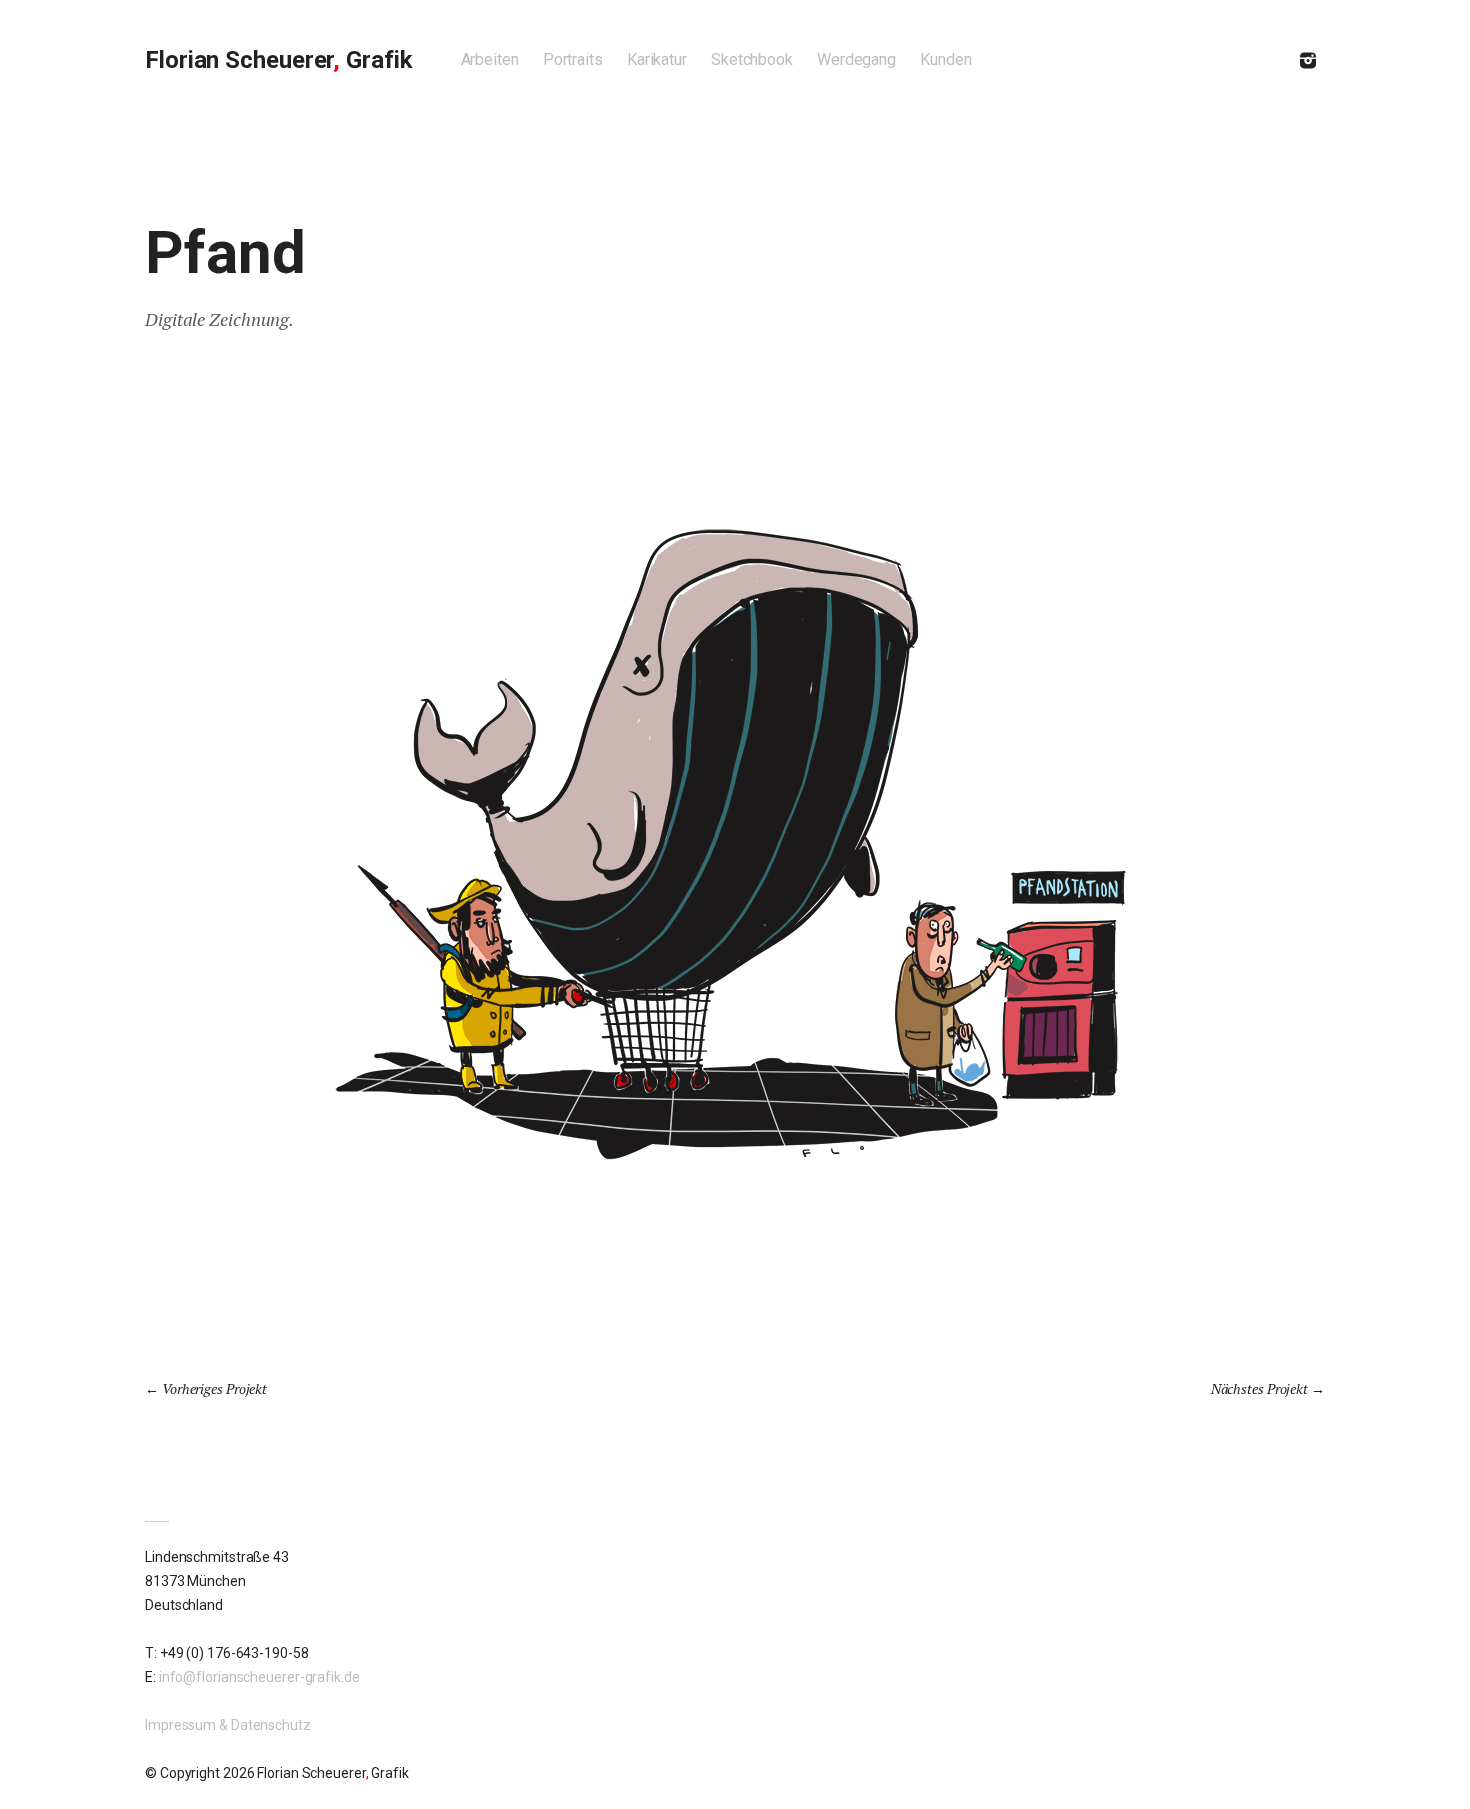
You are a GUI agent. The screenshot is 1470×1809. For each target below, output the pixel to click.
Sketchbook (752, 59)
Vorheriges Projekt (214, 1388)
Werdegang (856, 59)
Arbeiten (490, 59)
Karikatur (657, 59)
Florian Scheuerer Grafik (279, 60)
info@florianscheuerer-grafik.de (259, 1677)
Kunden (945, 59)
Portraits (573, 59)
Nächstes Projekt (1259, 1388)
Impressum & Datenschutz (228, 1725)
